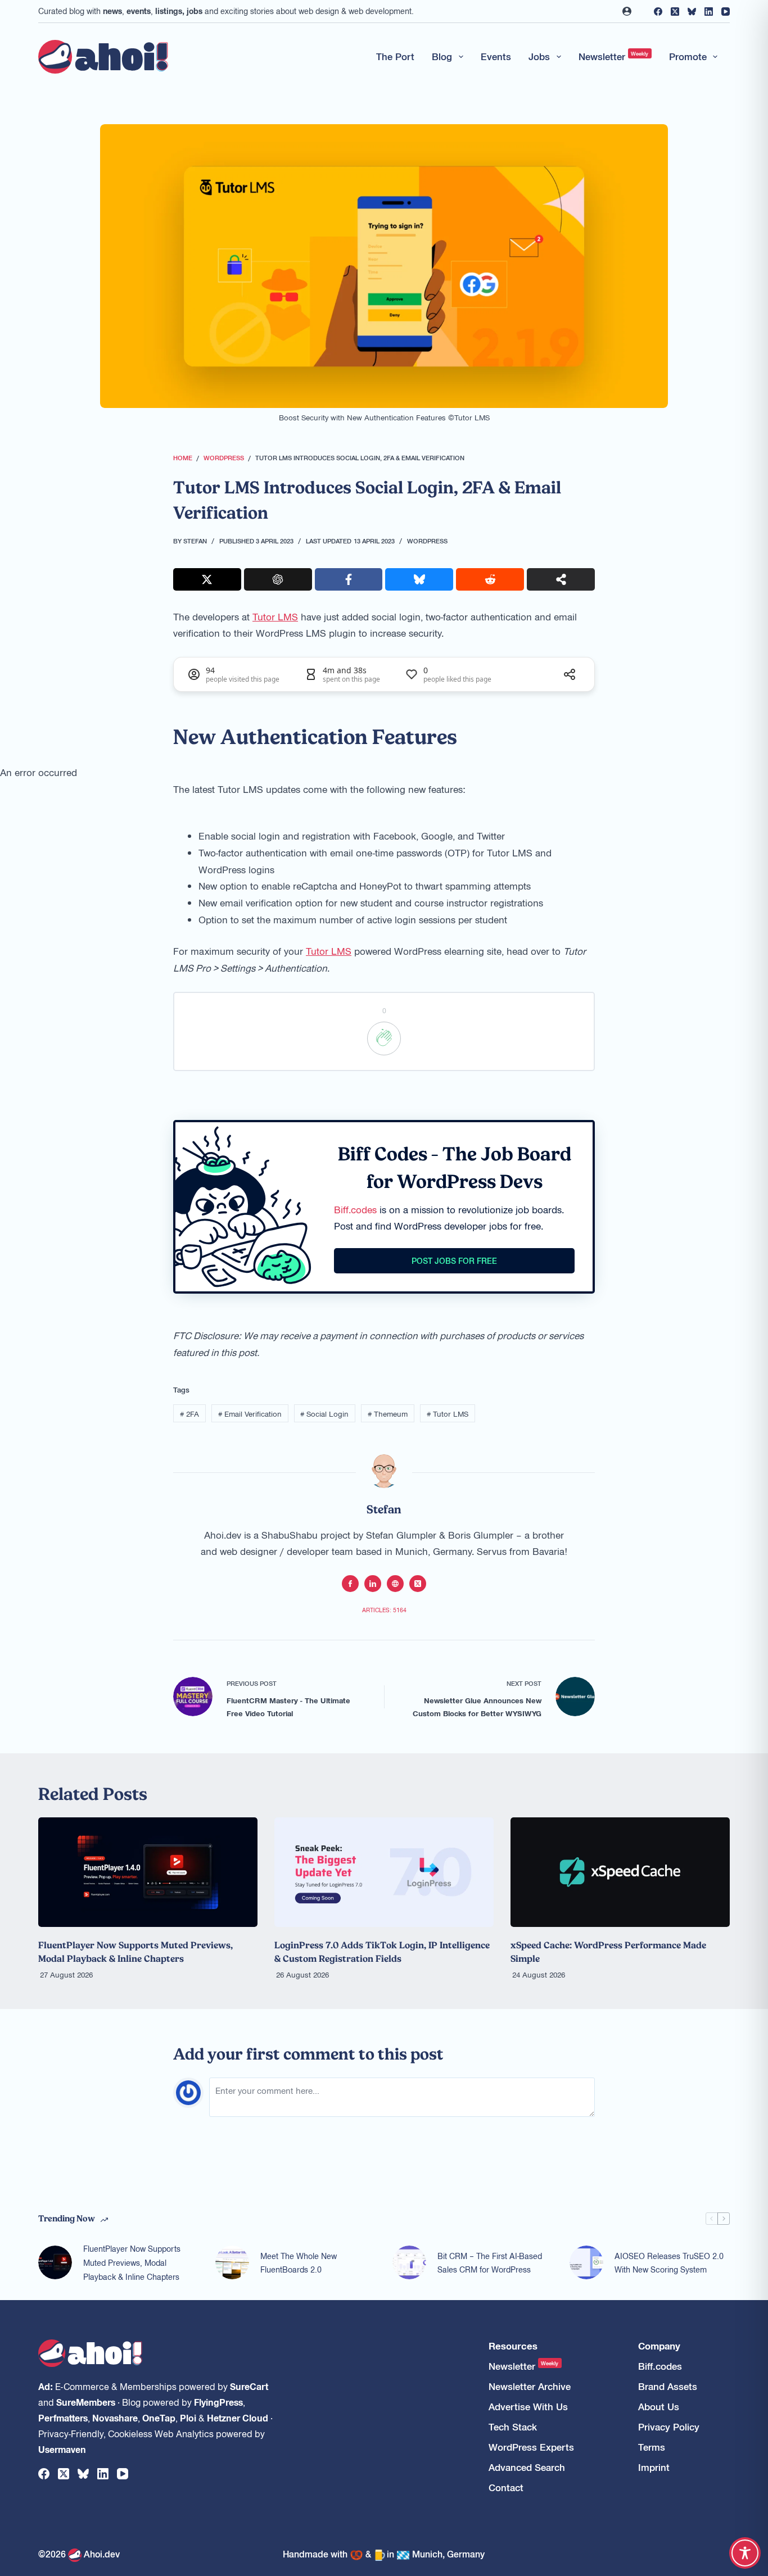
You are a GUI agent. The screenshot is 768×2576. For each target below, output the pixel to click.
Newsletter (614, 56)
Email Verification (250, 1414)
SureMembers (86, 2402)
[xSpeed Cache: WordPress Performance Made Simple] (620, 1872)
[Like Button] (384, 1038)
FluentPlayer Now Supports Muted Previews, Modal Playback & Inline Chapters (132, 2262)
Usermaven (62, 2449)
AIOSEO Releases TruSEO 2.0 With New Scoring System (669, 2263)
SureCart (249, 2386)
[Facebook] (658, 12)
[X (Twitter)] (675, 12)
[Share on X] (207, 579)
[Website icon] (395, 1584)
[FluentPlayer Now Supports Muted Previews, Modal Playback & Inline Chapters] (148, 1872)
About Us (659, 2407)
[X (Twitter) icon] (418, 1584)
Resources (513, 2346)
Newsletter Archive (530, 2386)
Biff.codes (355, 1209)
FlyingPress (218, 2402)
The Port (395, 56)
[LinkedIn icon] (373, 1584)
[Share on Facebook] (349, 579)
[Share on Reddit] (490, 579)
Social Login (324, 1414)
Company (659, 2346)
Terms (652, 2447)
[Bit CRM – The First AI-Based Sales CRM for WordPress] (409, 2262)
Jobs (539, 56)
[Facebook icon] (350, 1584)
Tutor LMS (275, 616)
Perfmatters (63, 2418)
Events (496, 56)
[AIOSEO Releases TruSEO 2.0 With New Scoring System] (586, 2262)
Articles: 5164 (384, 1610)
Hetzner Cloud (238, 2418)
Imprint (654, 2467)
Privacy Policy (669, 2427)
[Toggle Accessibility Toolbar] (745, 2553)
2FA (189, 1414)
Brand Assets (668, 2386)
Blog (442, 56)
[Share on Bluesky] (419, 579)
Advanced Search (527, 2467)
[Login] (627, 11)
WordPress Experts (531, 2447)
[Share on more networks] (561, 579)
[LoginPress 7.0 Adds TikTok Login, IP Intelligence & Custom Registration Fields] (384, 1872)
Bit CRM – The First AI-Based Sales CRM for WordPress (490, 2263)
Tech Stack (513, 2427)
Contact (506, 2487)
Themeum (388, 1414)
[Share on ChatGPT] (278, 579)
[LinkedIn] (709, 12)
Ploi (188, 2418)
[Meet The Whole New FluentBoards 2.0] (232, 2262)
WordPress (427, 541)
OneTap (159, 2418)
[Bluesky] (692, 12)
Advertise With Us (528, 2407)
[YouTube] (726, 12)
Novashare (115, 2418)
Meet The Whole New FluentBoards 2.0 (299, 2263)
